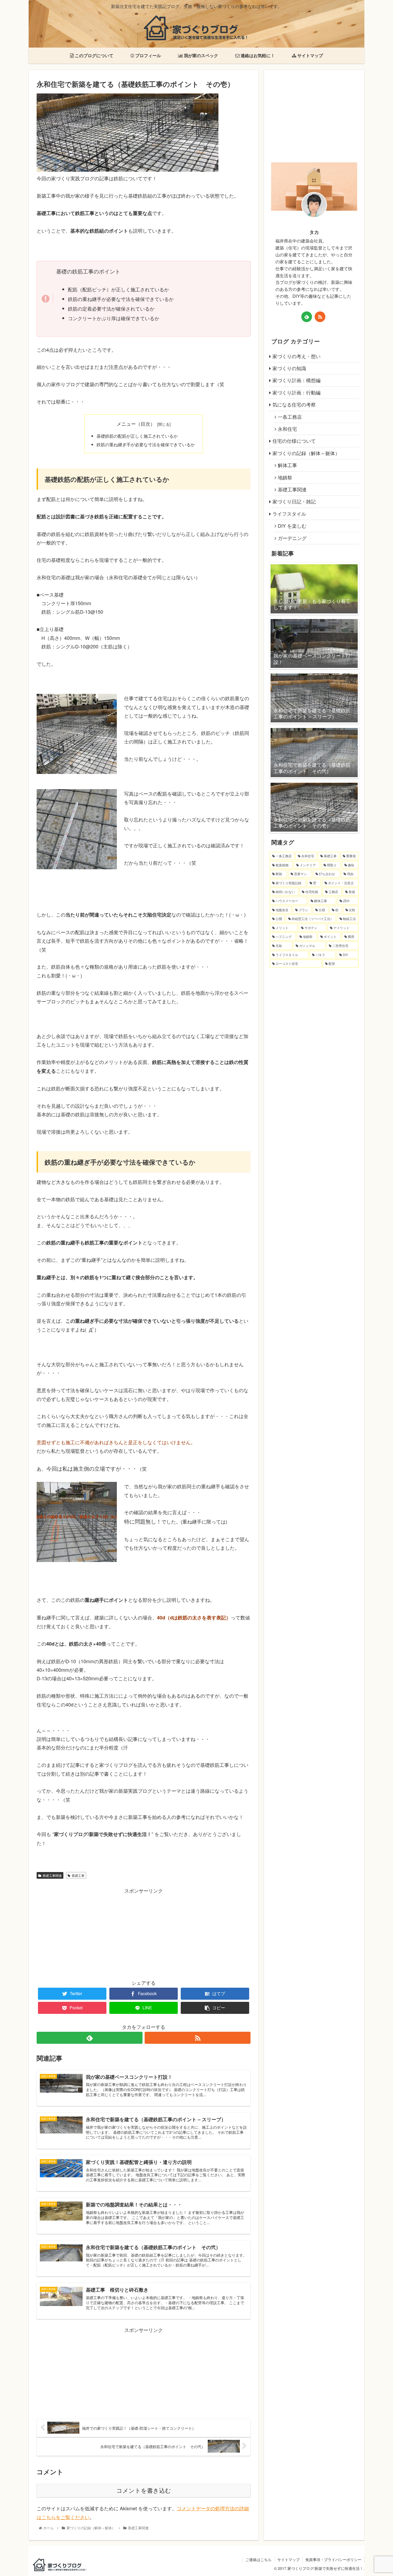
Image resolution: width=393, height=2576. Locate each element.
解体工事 (287, 465)
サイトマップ (288, 2559)
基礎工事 (78, 1875)
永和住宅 (287, 429)
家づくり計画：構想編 (296, 380)
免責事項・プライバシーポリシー (333, 2559)
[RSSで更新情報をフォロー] (198, 2038)
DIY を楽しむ (292, 526)
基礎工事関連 (52, 1875)
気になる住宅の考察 (294, 404)
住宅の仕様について (294, 441)
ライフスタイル (289, 514)
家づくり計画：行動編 (296, 392)
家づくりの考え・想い (296, 356)
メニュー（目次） (136, 424)
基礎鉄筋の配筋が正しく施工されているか (137, 436)
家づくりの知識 (289, 368)
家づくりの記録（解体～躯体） (306, 453)
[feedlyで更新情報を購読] (90, 2038)
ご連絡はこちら (259, 2559)
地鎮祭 (285, 477)
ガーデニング (292, 538)
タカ (314, 232)
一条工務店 (290, 417)
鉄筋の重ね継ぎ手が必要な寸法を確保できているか (146, 444)
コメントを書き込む (144, 2491)
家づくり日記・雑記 (294, 501)
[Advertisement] (144, 1932)
